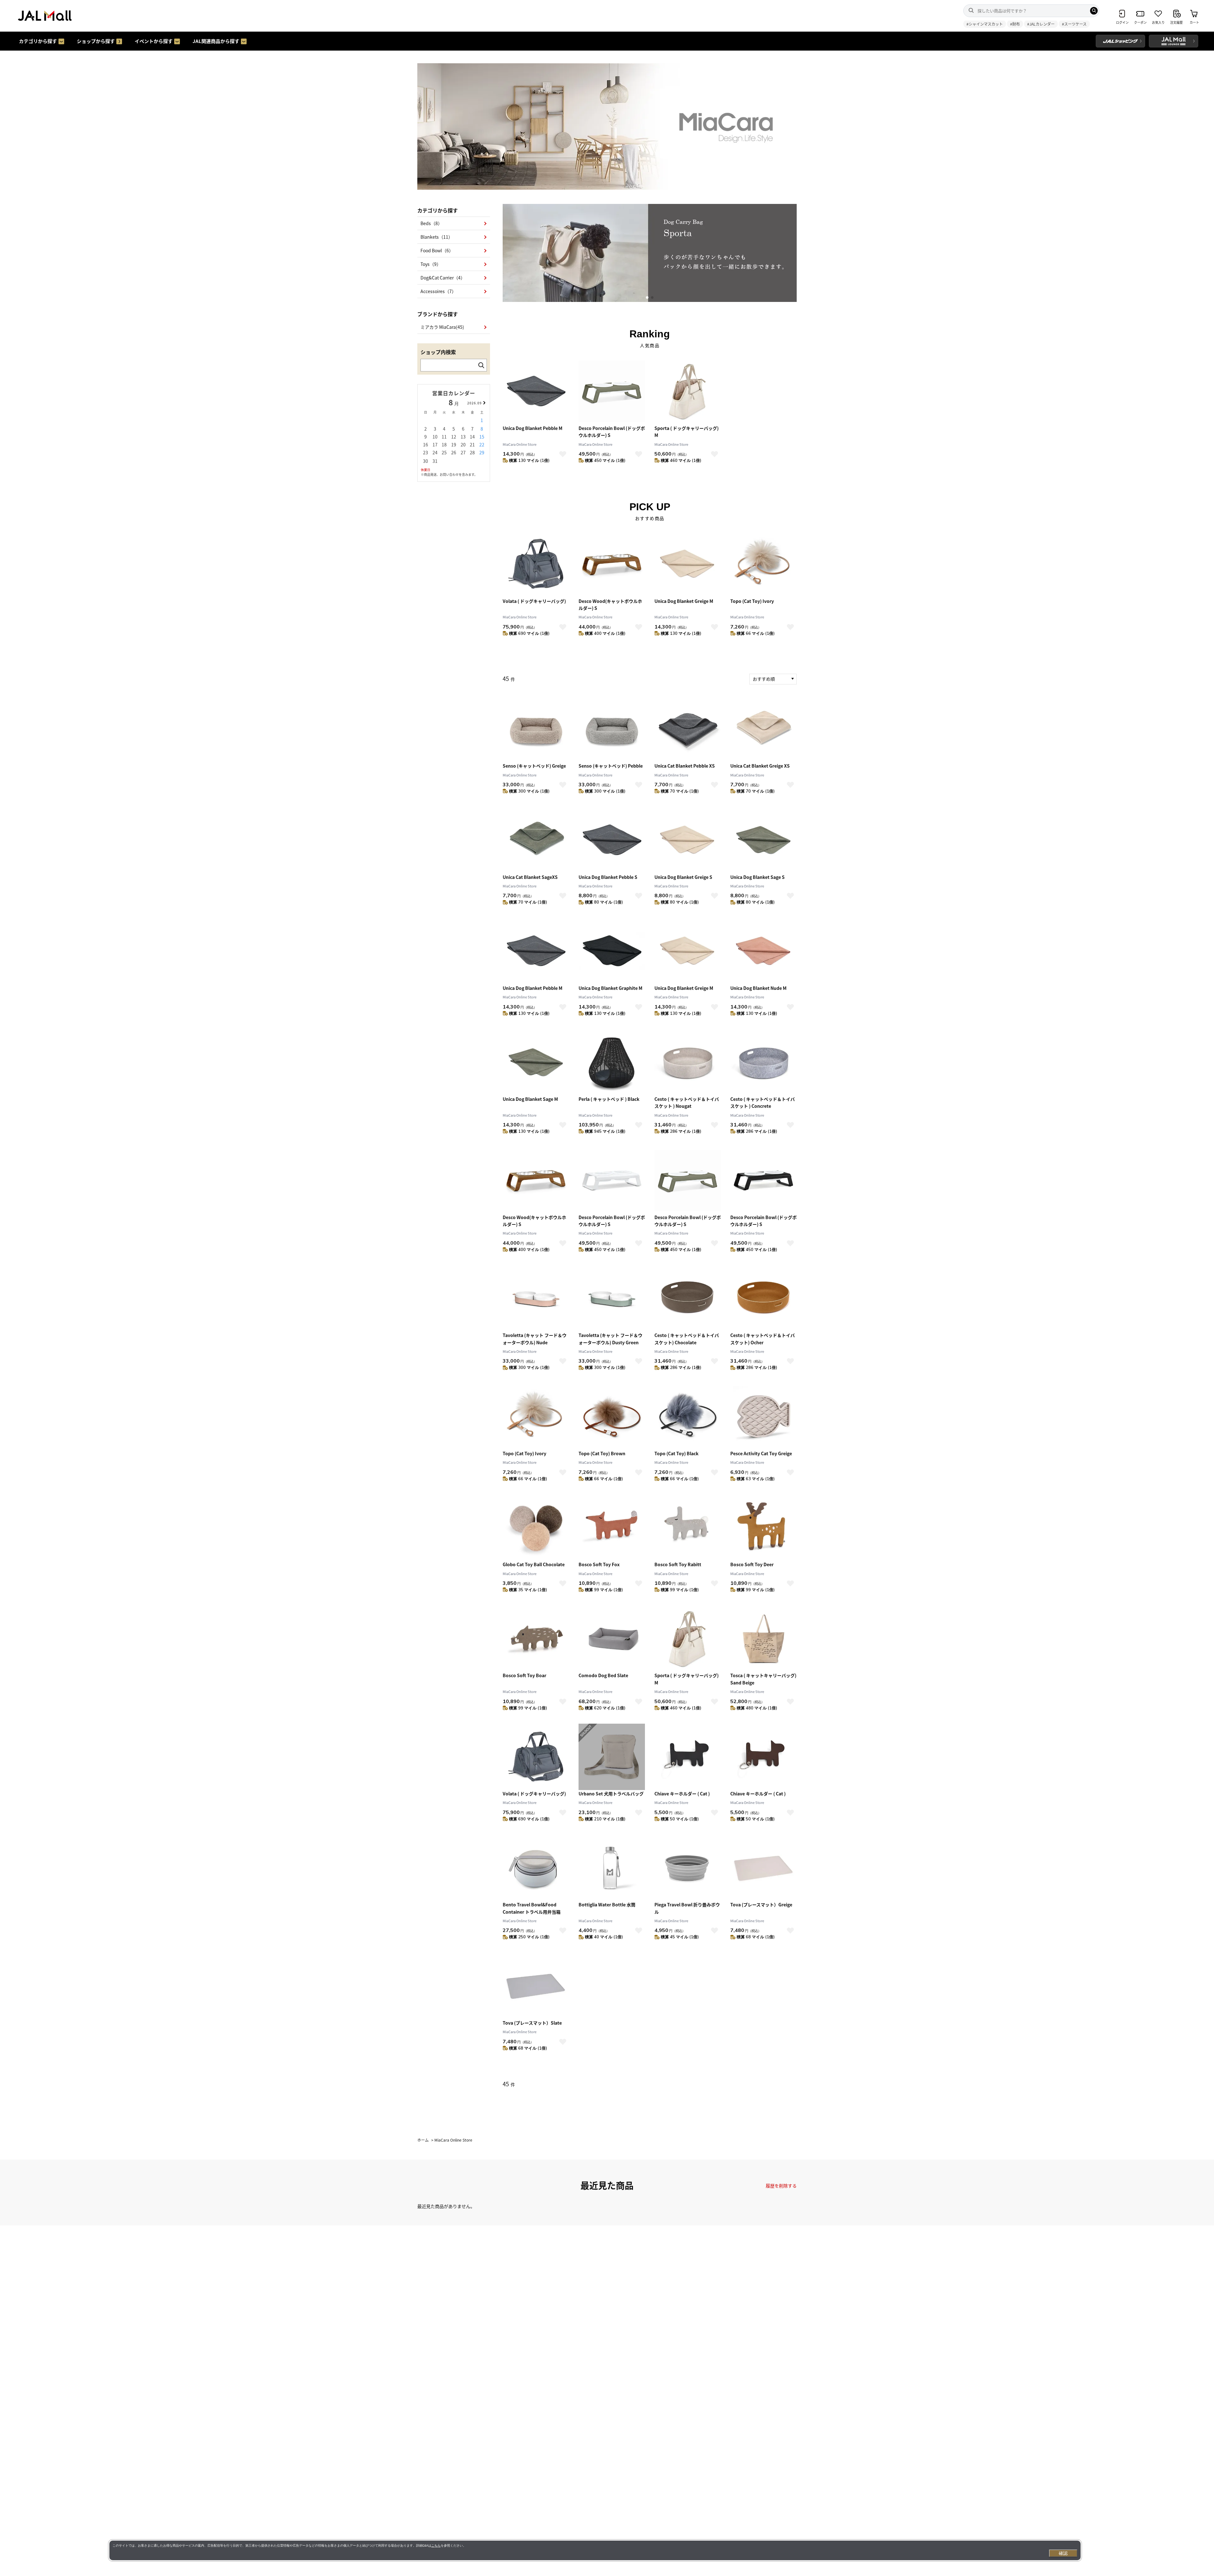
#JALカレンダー (1041, 24)
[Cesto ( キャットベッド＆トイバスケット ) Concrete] (763, 1062)
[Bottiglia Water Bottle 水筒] (612, 1868)
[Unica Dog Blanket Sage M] (536, 1062)
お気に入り (563, 454)
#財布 (1015, 24)
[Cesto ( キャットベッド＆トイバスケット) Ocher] (763, 1298)
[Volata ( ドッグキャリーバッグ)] (536, 564)
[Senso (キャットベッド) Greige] (536, 729)
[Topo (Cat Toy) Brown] (612, 1417)
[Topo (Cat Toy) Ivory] (763, 564)
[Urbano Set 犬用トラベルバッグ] (612, 1757)
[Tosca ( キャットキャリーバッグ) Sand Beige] (763, 1639)
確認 (1063, 2553)
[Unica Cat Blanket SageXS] (536, 840)
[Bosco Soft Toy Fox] (612, 1528)
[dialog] (595, 2550)
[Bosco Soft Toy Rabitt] (688, 1528)
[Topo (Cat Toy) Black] (688, 1417)
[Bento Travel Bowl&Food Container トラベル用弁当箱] (536, 1868)
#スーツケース (1074, 24)
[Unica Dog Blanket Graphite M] (612, 951)
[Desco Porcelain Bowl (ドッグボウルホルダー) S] (612, 391)
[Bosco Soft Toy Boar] (536, 1639)
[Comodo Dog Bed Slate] (612, 1639)
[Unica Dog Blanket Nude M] (763, 951)
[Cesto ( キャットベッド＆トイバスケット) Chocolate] (688, 1298)
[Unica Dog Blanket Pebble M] (536, 391)
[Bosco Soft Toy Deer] (763, 1528)
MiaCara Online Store (520, 444)
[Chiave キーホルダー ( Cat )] (688, 1757)
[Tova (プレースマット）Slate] (536, 1986)
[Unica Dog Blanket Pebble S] (612, 840)
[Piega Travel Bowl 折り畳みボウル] (688, 1868)
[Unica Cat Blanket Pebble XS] (688, 729)
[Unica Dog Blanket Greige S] (688, 840)
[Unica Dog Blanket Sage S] (763, 840)
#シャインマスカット (985, 24)
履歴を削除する (781, 2186)
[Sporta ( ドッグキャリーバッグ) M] (688, 391)
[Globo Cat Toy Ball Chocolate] (536, 1528)
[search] (1094, 11)
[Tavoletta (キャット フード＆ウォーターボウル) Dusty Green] (612, 1298)
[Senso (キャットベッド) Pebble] (612, 729)
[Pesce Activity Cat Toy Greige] (763, 1417)
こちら (436, 2545)
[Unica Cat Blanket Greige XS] (763, 729)
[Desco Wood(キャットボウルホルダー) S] (612, 564)
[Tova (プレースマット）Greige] (763, 1868)
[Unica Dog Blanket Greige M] (688, 564)
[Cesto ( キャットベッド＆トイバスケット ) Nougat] (688, 1062)
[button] (647, 297)
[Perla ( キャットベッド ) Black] (612, 1062)
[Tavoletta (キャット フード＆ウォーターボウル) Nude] (536, 1298)
